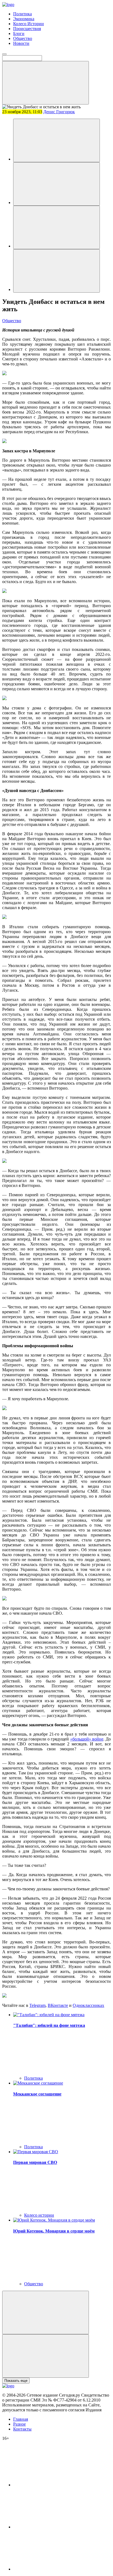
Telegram (37, 2005)
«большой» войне (87, 1739)
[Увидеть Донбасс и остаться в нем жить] (56, 140)
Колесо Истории (29, 24)
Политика (22, 14)
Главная (21, 2419)
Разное (19, 2424)
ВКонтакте (58, 2005)
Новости (21, 43)
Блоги (19, 34)
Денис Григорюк (59, 112)
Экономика (24, 19)
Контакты (22, 2429)
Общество (23, 38)
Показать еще (16, 2381)
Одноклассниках (88, 2005)
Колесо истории (39, 2215)
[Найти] (46, 83)
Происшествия (27, 29)
